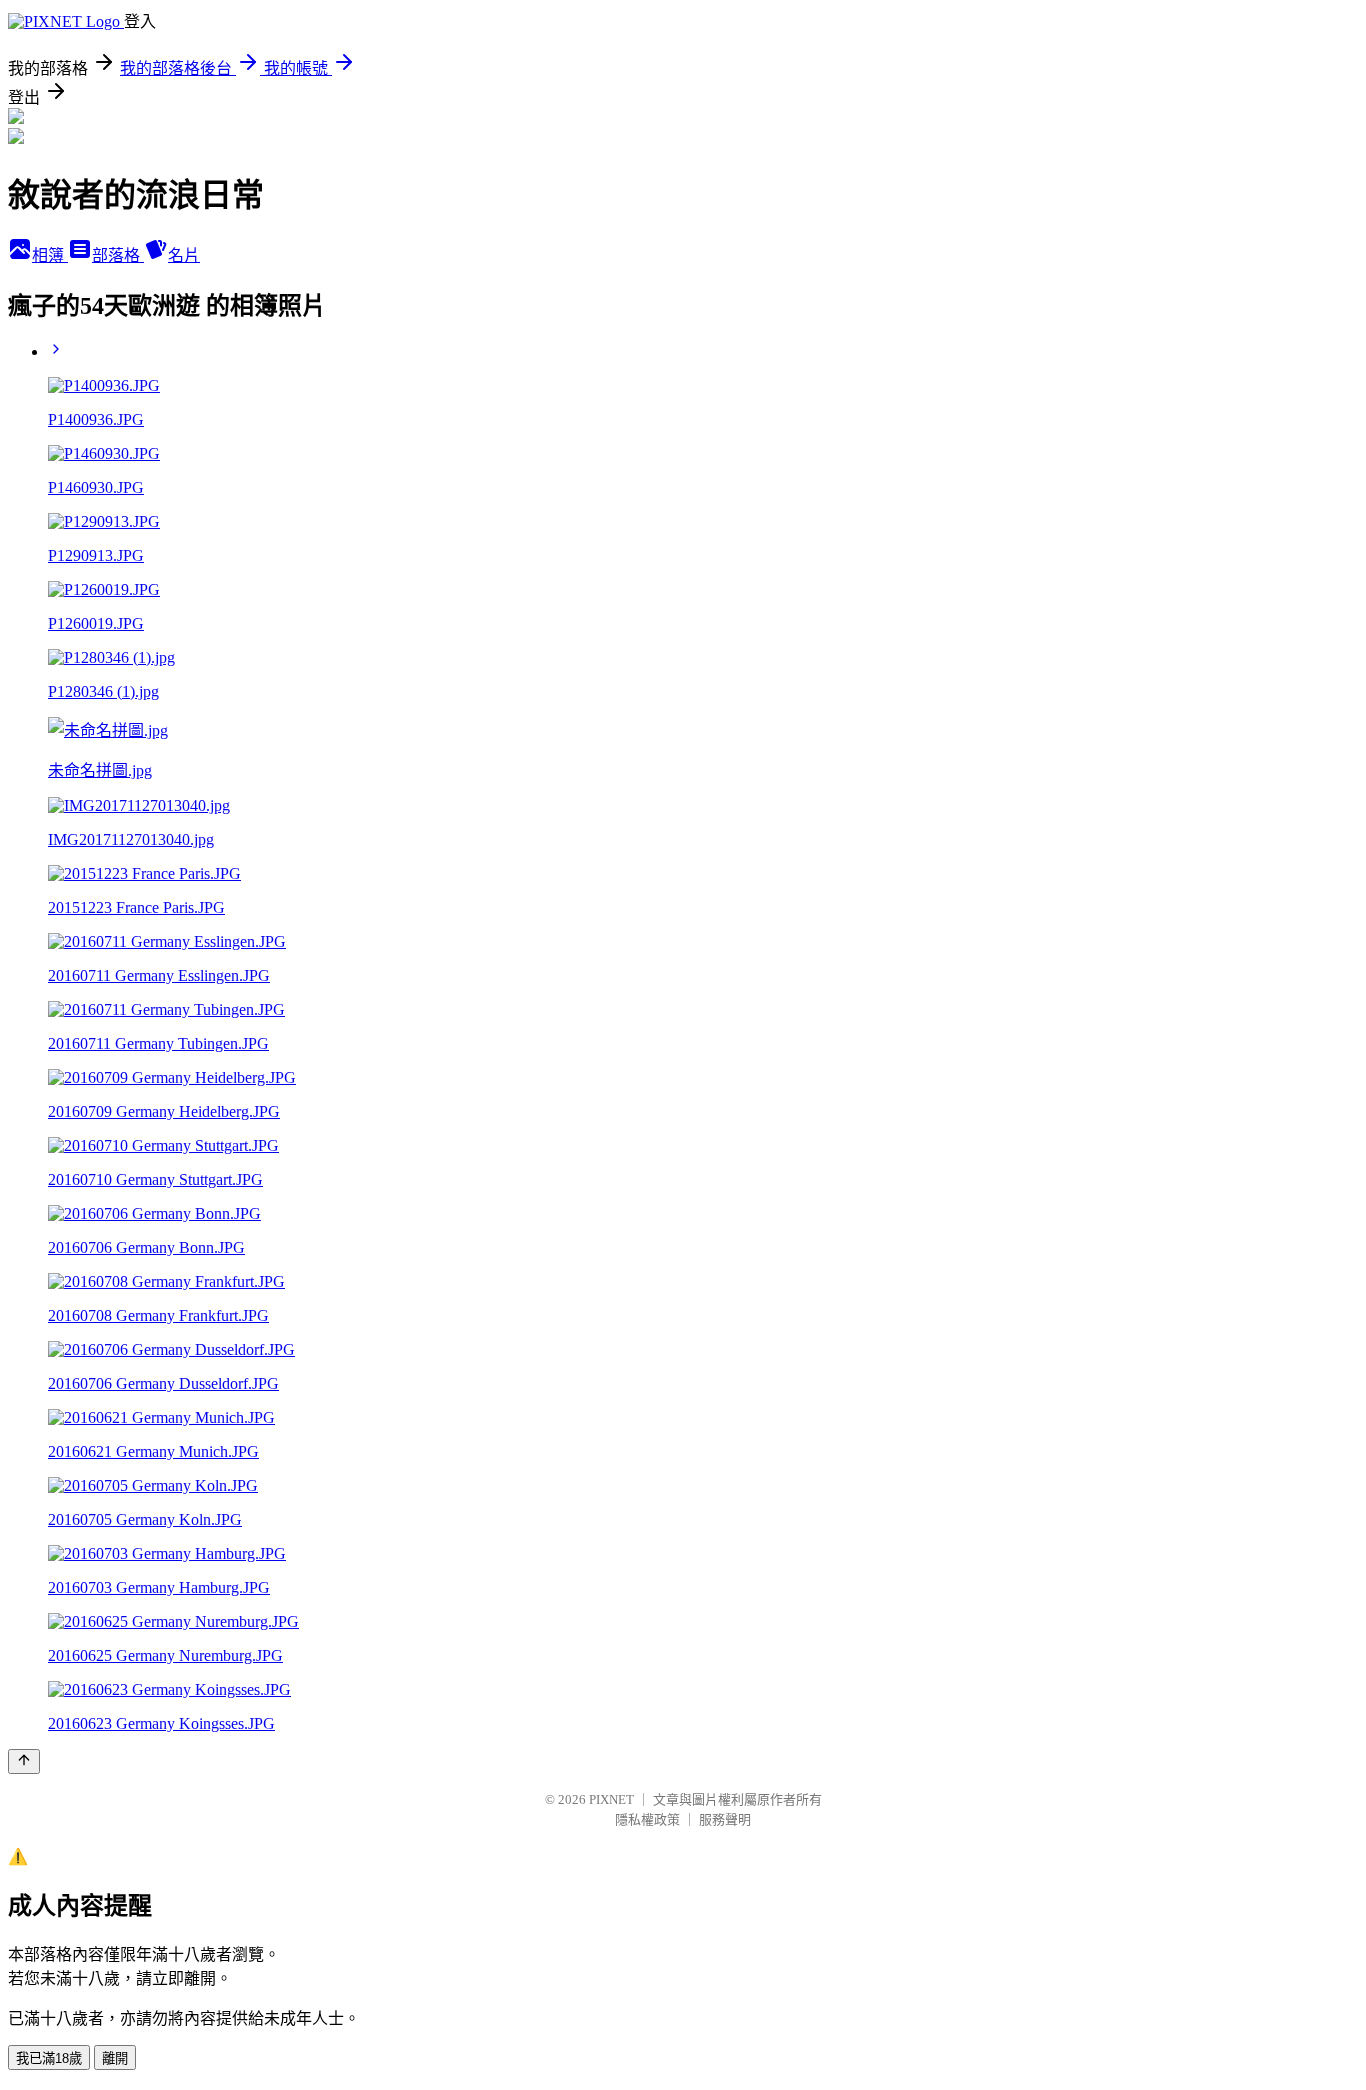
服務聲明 (725, 1819)
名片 (184, 255)
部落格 (118, 255)
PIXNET (611, 1799)
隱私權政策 (647, 1819)
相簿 (50, 255)
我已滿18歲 (49, 2058)
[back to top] (24, 1761)
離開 (115, 2058)
